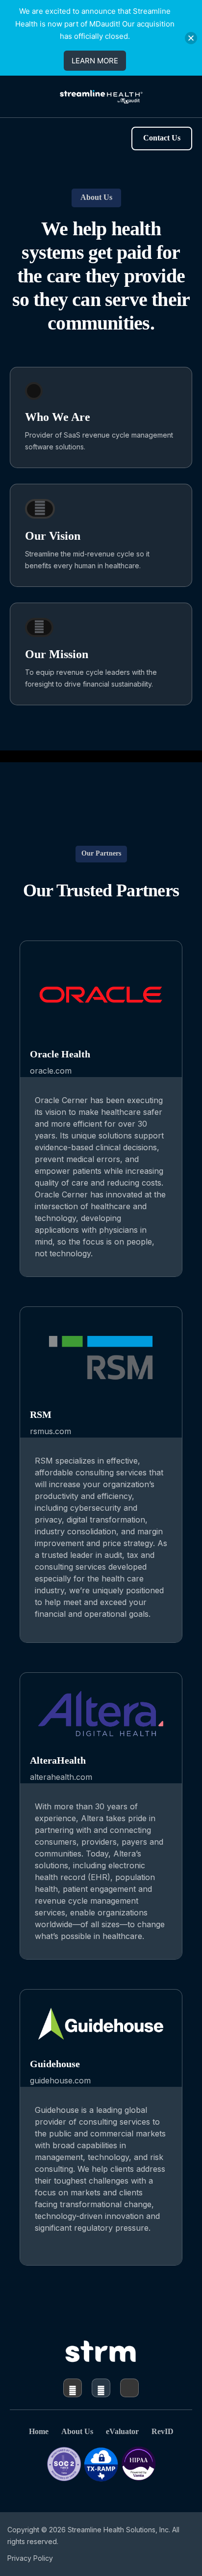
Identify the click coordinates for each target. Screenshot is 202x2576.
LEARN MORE (95, 61)
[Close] (191, 38)
